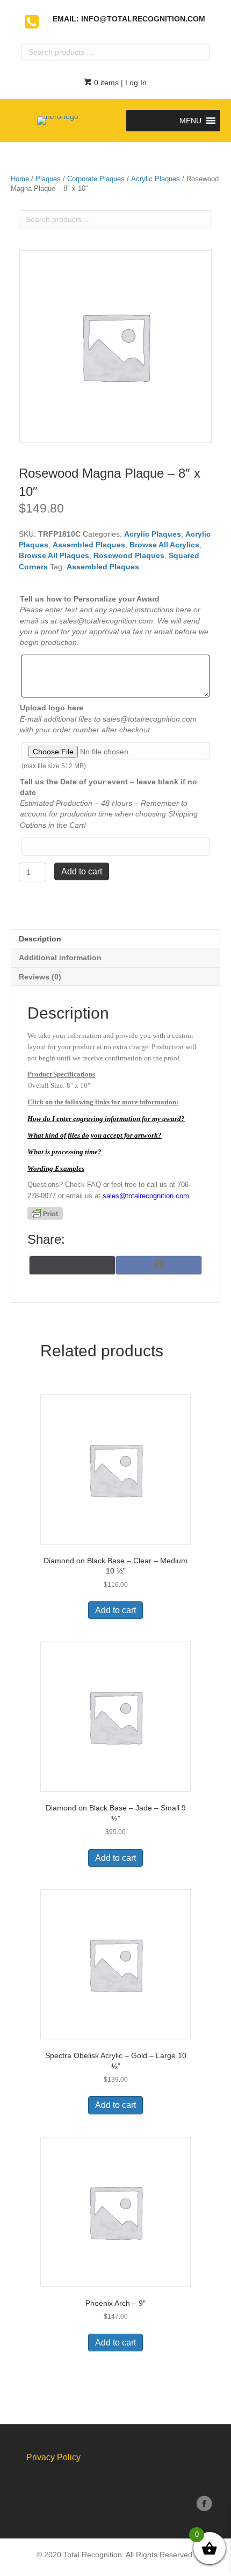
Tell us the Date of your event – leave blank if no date (109, 787)
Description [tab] (40, 939)
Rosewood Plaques (129, 555)
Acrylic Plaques (156, 179)
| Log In (133, 83)
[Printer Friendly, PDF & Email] (45, 1213)
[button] (190, 121)
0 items (105, 83)
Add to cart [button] (115, 1610)
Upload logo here (52, 708)
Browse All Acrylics (164, 545)
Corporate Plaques (96, 179)
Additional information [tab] (60, 957)
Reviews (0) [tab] (40, 977)
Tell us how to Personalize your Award (90, 599)
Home (20, 179)
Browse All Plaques (54, 555)
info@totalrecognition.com (143, 19)
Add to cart (82, 871)
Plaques (48, 179)
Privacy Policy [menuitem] (53, 2457)
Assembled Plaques (89, 545)
